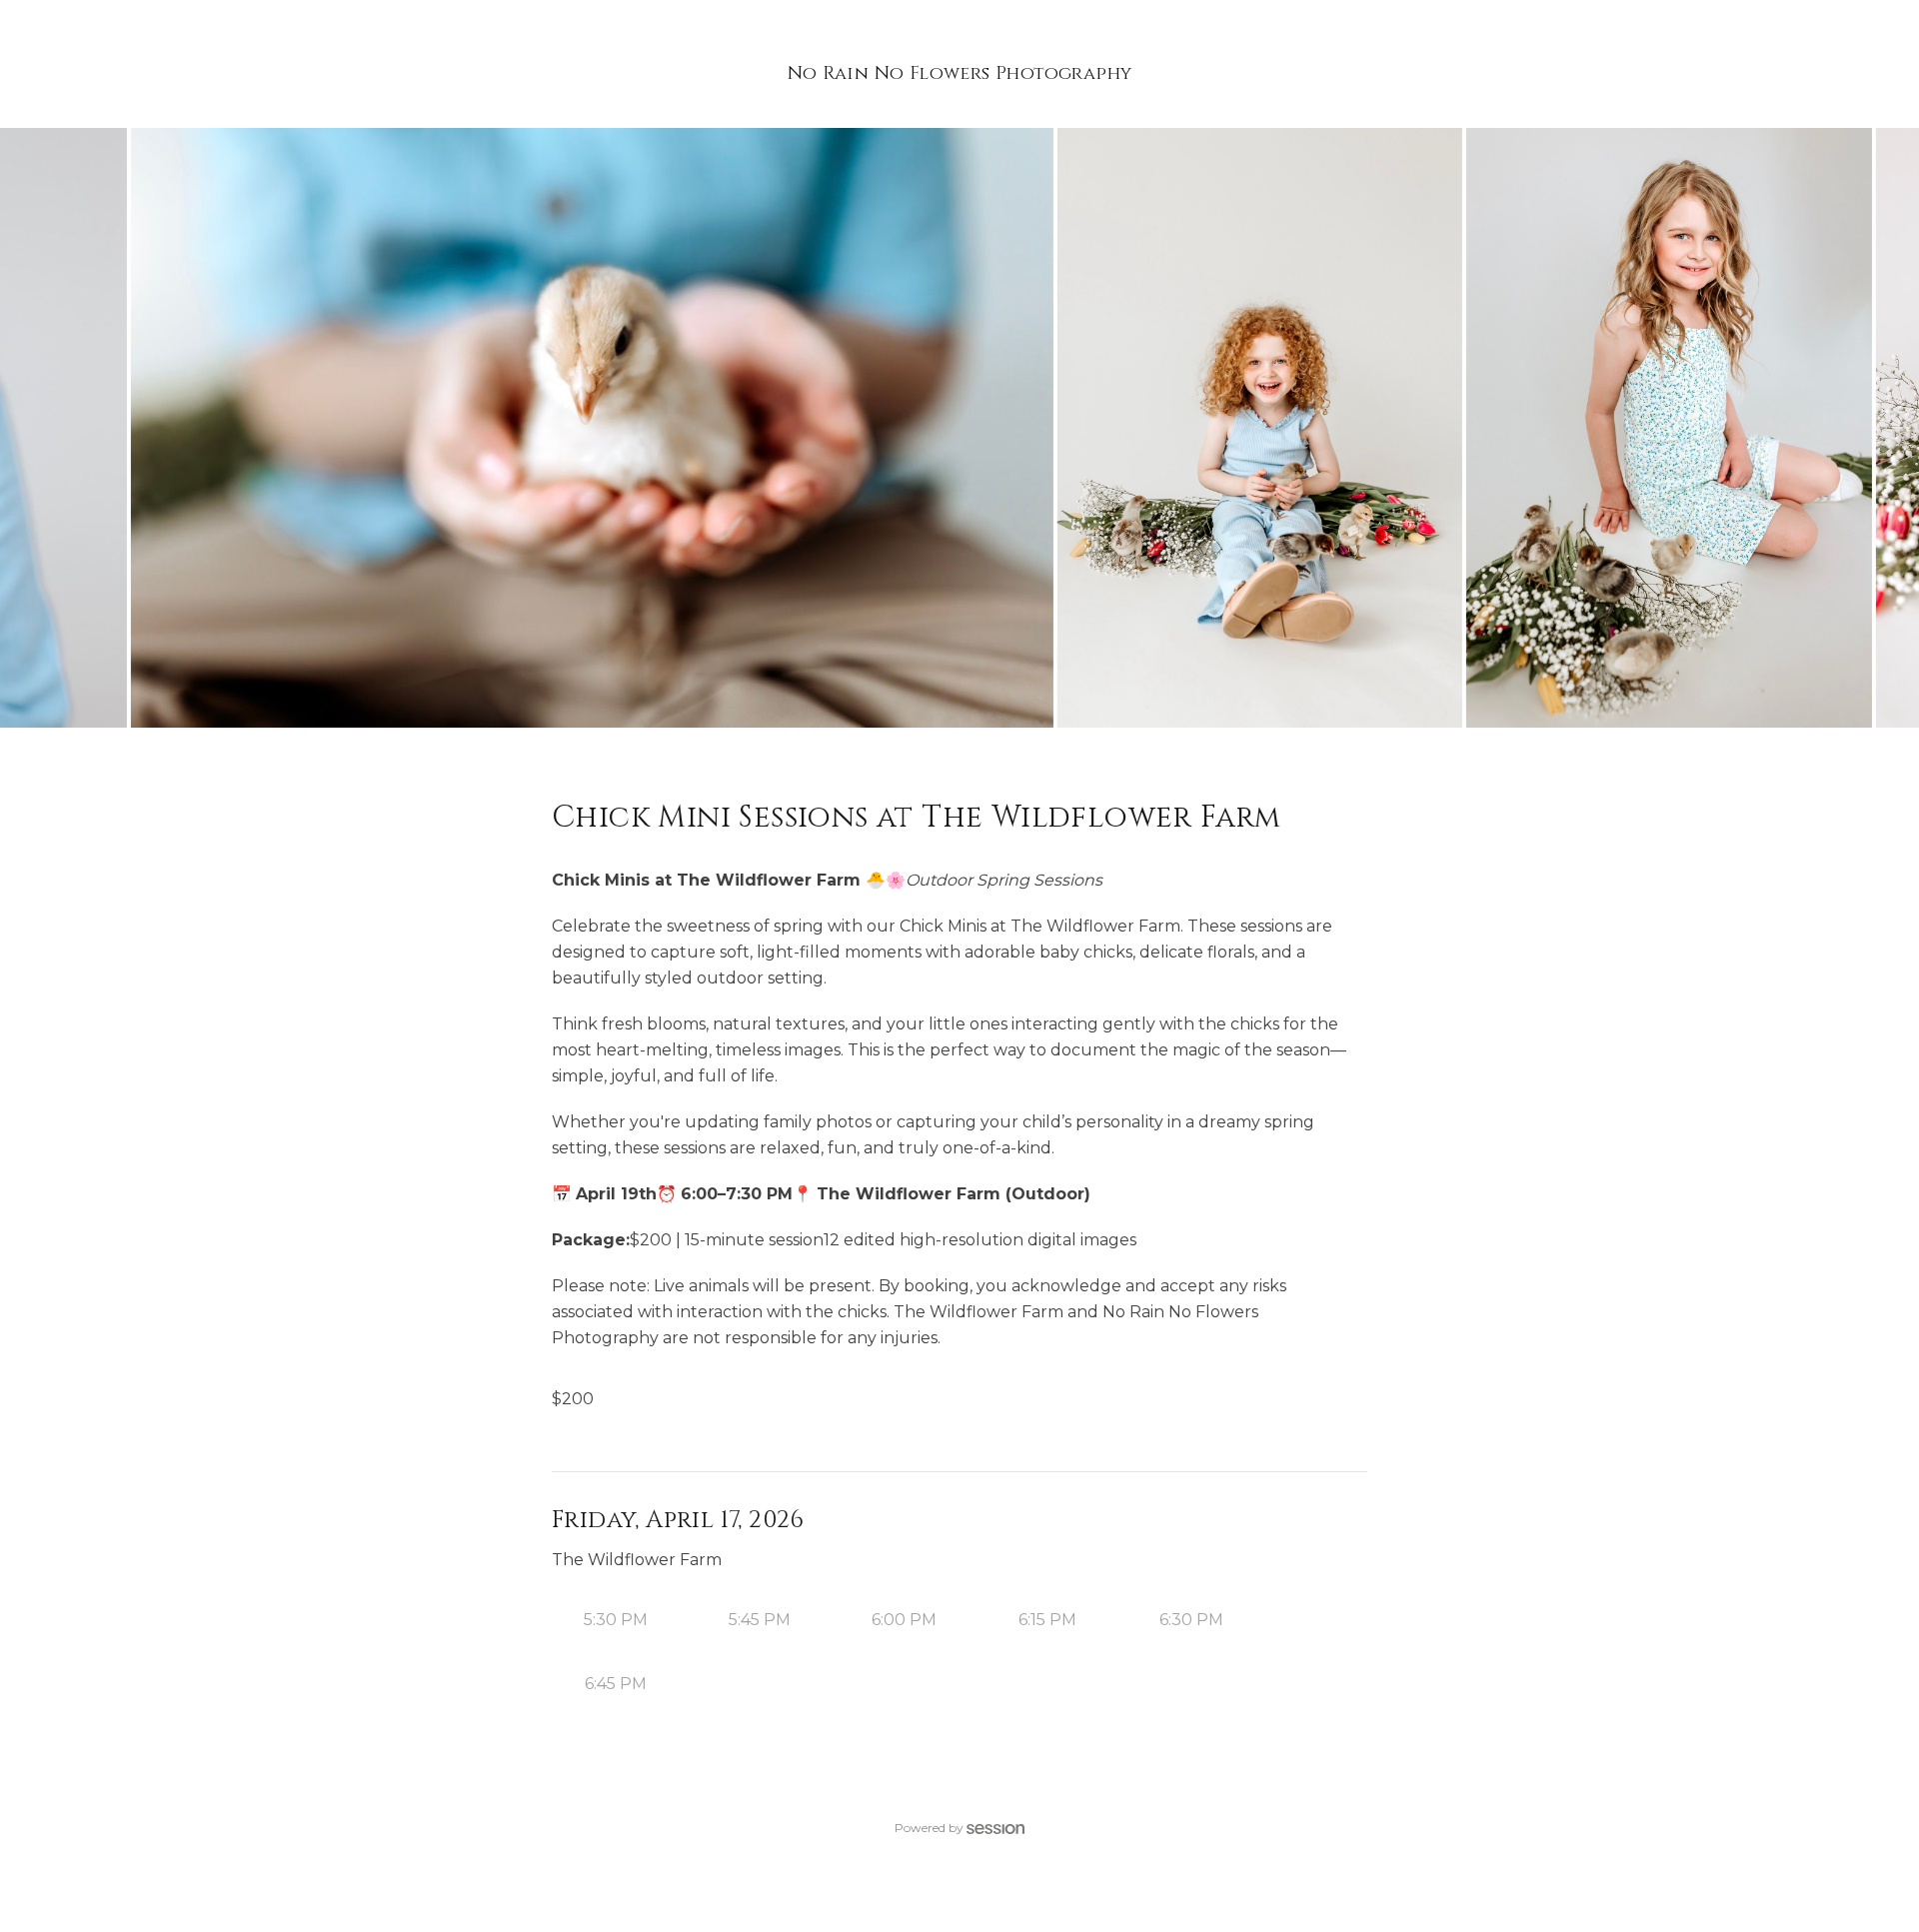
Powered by (929, 1828)
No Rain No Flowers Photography (960, 73)
